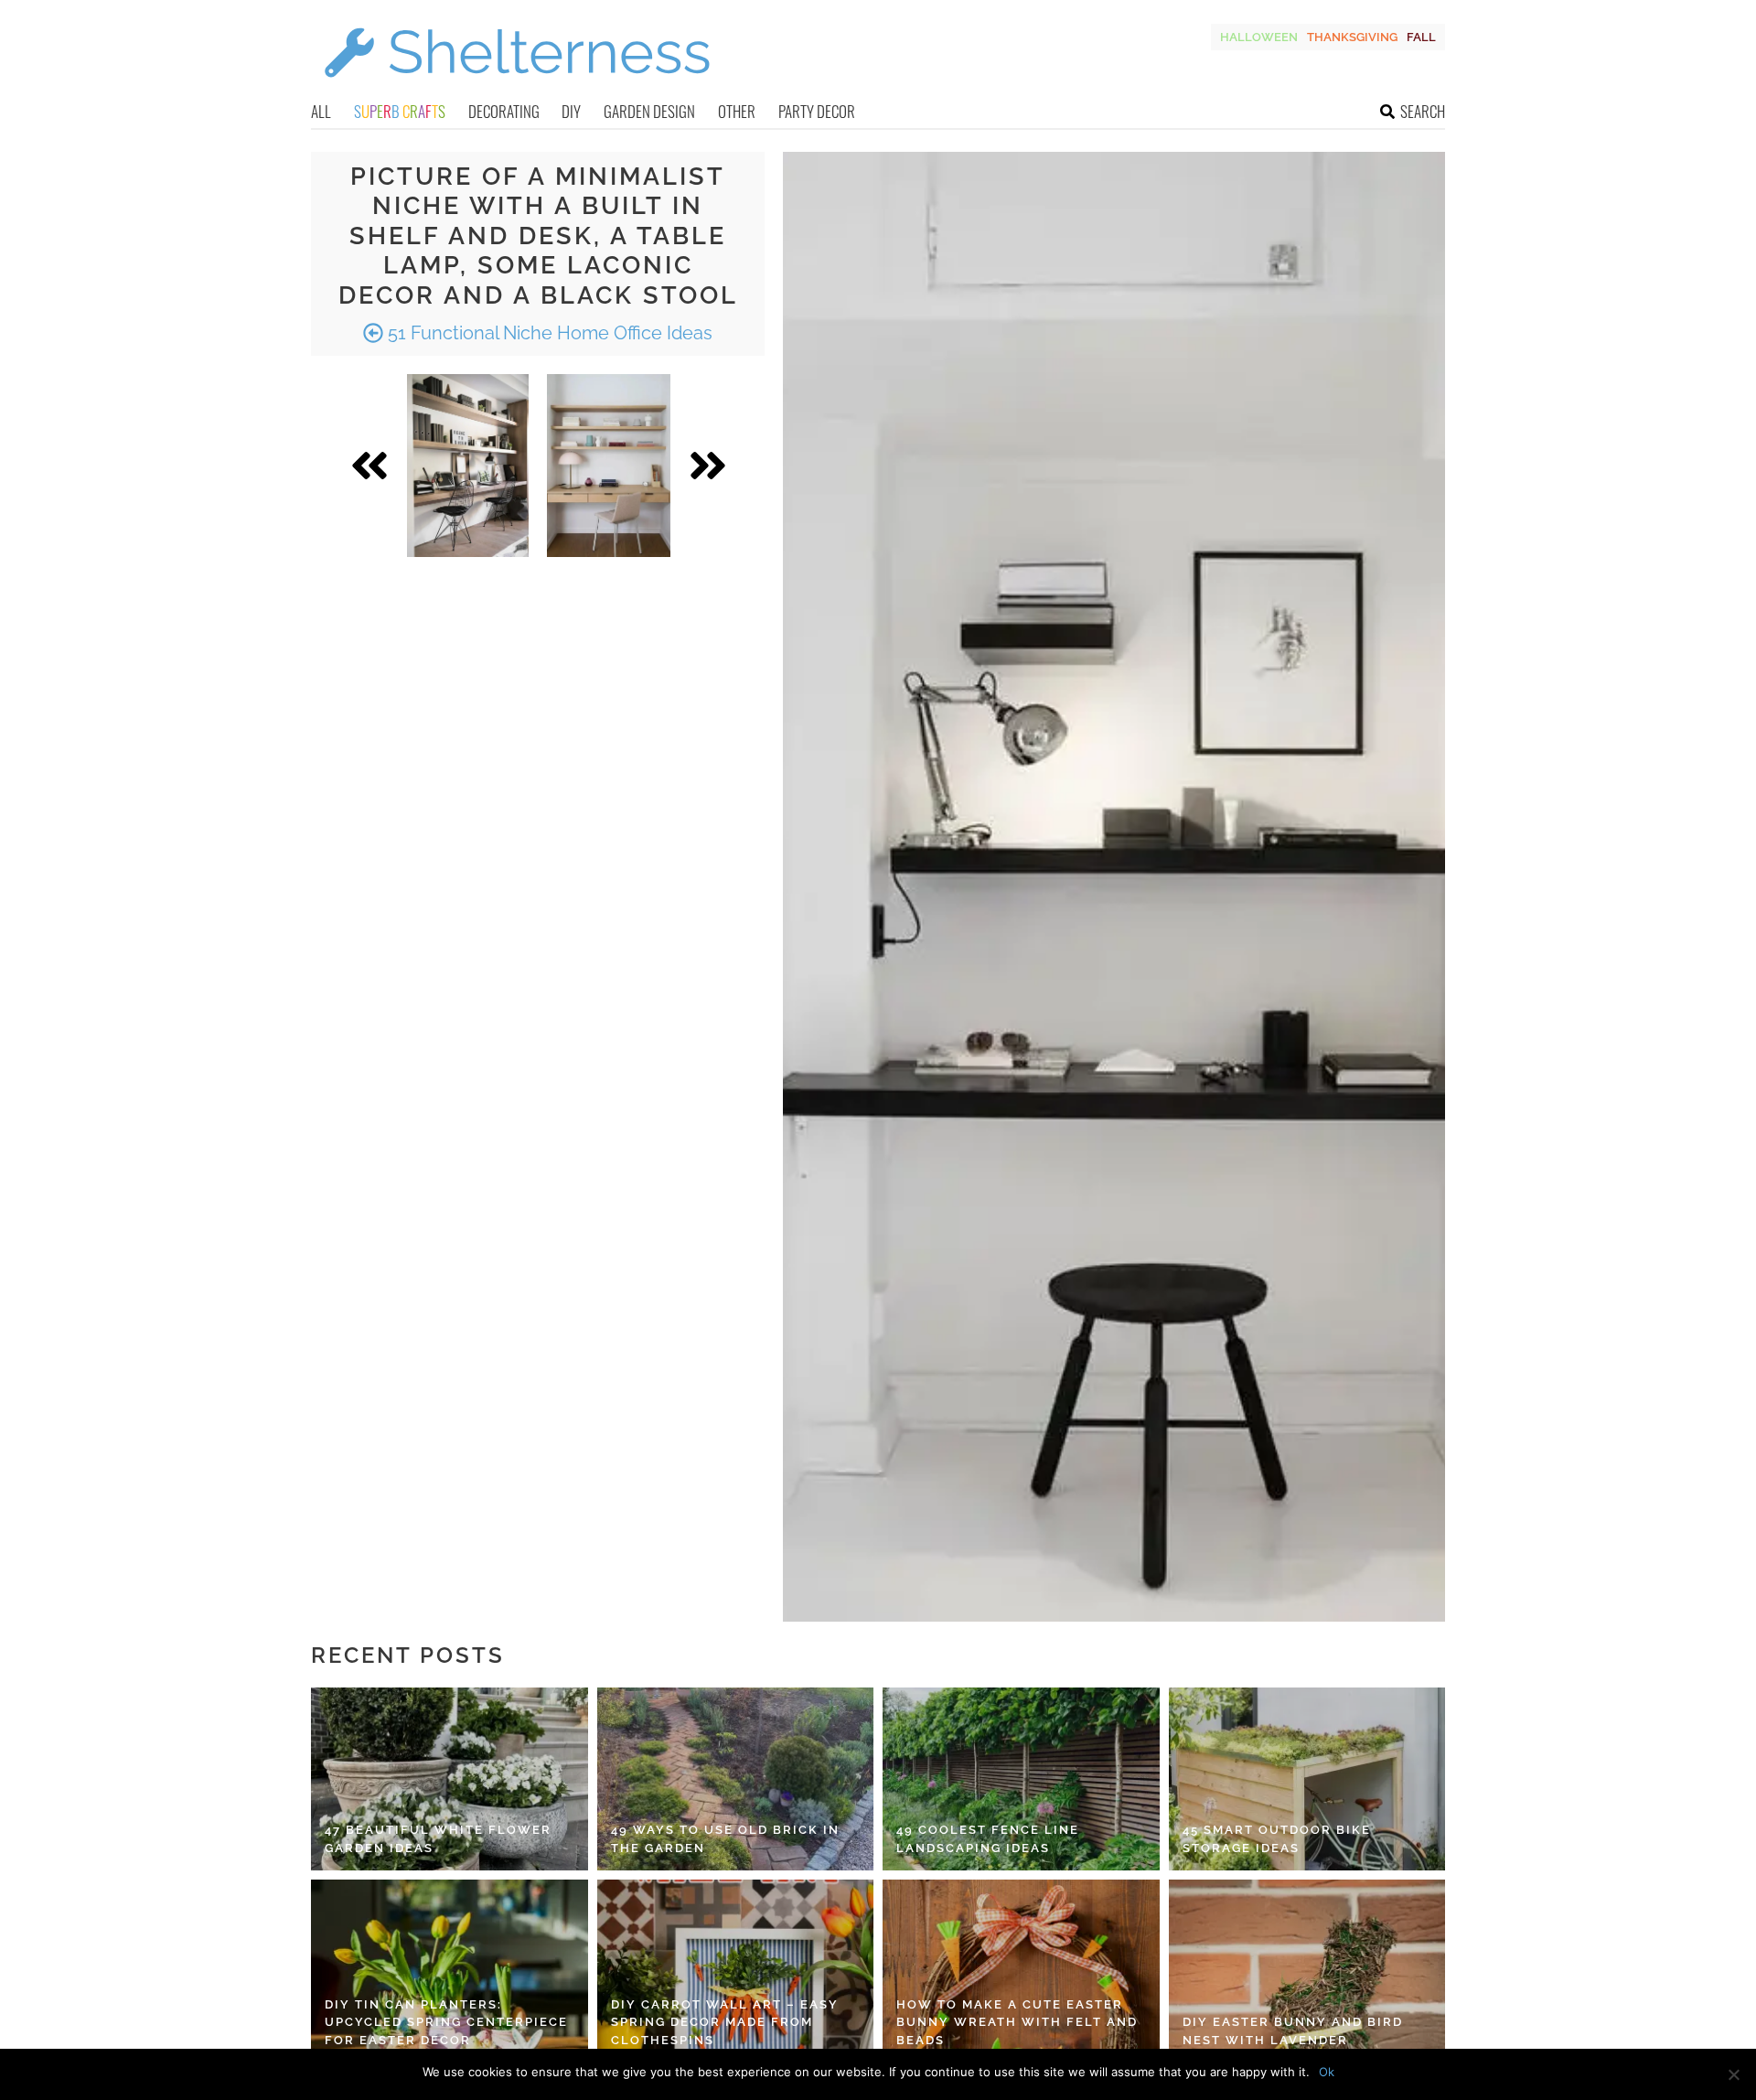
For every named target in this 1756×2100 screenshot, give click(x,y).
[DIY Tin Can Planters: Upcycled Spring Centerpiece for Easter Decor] (450, 1971)
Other (737, 111)
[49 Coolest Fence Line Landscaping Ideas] (1021, 1779)
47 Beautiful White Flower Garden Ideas (438, 1839)
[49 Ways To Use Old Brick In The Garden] (736, 1779)
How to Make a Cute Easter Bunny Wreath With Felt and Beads (1017, 2022)
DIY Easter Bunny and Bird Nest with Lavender (1293, 2031)
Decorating (504, 111)
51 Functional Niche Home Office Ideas (548, 333)
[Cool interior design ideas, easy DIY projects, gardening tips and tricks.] (517, 88)
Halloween (1259, 37)
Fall (1421, 37)
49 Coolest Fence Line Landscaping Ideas (988, 1839)
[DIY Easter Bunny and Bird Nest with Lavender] (1307, 1971)
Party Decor (817, 111)
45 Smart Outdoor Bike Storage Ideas (1277, 1839)
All (321, 111)
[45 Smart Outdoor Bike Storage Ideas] (1307, 1779)
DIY (571, 111)
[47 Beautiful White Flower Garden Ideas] (450, 1779)
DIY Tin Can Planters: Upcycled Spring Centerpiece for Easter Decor (446, 2022)
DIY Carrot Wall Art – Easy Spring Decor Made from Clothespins (725, 2022)
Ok (1327, 2072)
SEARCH (1423, 111)
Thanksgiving (1352, 37)
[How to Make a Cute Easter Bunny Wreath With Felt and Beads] (1021, 1971)
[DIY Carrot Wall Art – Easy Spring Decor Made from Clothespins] (736, 1971)
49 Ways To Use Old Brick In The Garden (725, 1839)
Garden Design (649, 111)
